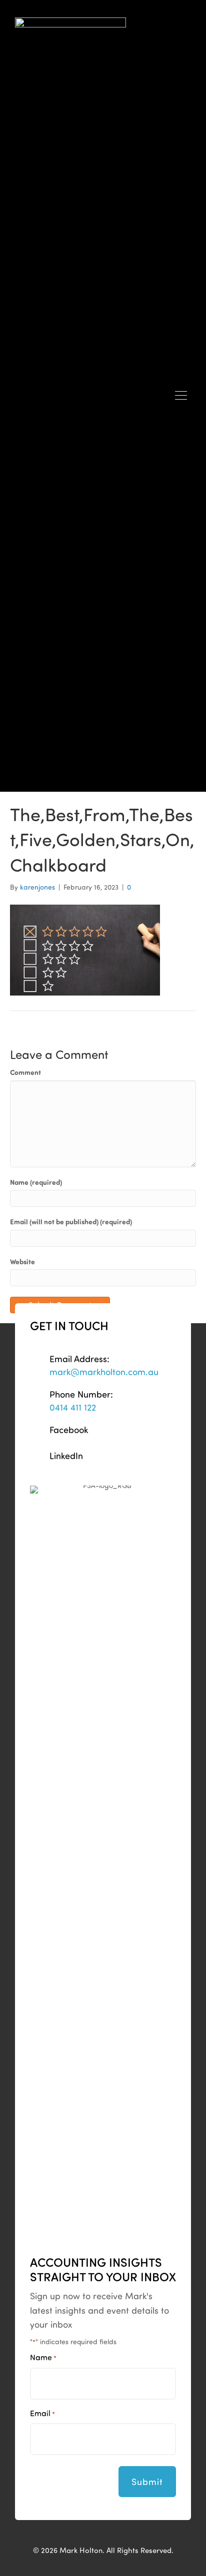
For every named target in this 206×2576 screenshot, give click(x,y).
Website (22, 1262)
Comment (25, 1072)
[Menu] (181, 396)
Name (43, 2357)
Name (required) (36, 1182)
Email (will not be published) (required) (71, 1222)
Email (42, 2413)
